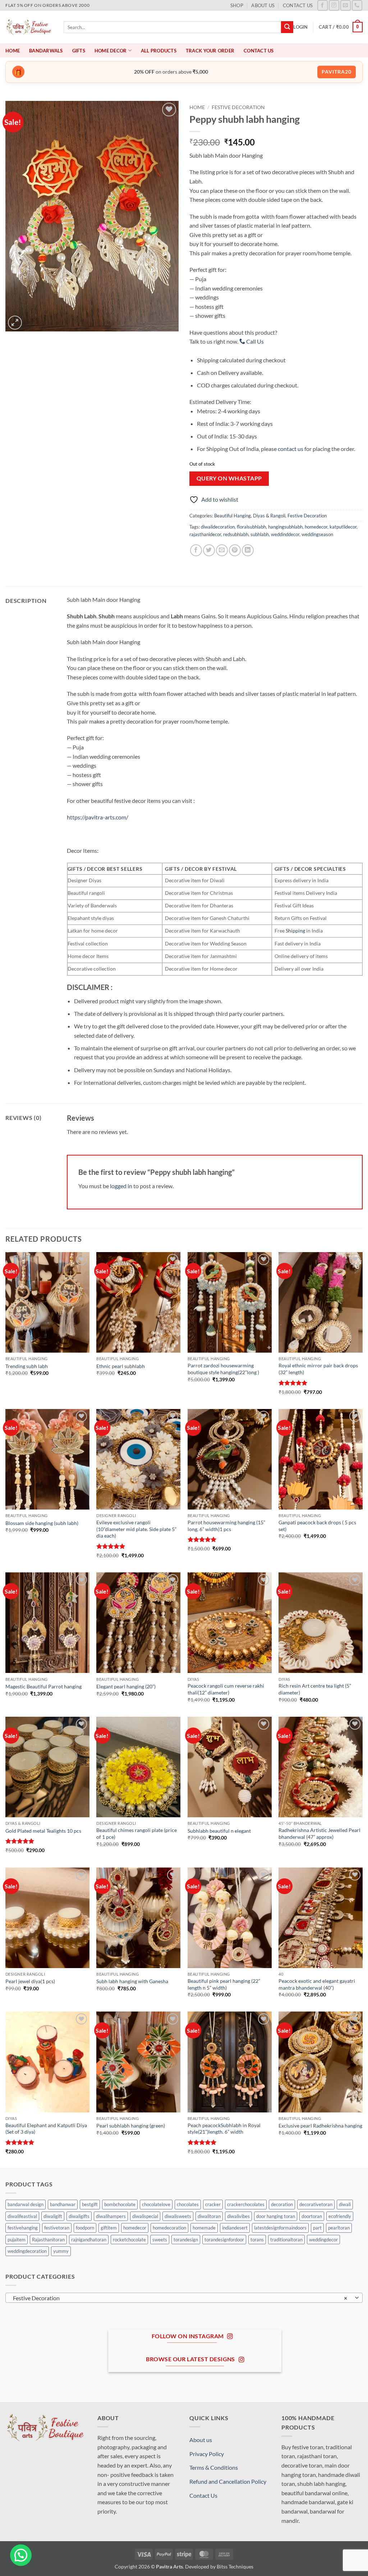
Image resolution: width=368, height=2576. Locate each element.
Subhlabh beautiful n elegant (219, 1831)
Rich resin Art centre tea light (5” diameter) (315, 1689)
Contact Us (298, 5)
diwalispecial (145, 2216)
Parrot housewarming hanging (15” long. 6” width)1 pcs (226, 1526)
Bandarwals (46, 51)
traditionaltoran (286, 2240)
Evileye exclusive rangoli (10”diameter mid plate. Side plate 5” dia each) (136, 1529)
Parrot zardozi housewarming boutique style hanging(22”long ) (223, 1369)
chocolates (188, 2204)
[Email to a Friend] (222, 550)
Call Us (254, 341)
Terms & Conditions (214, 2467)
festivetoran (57, 2228)
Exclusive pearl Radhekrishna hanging (320, 2126)
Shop (237, 5)
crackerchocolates (246, 2204)
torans (257, 2240)
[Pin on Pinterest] (235, 550)
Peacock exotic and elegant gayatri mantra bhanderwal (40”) (317, 1984)
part (317, 2228)
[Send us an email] (346, 5)
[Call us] (357, 5)
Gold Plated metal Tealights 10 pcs (43, 1831)
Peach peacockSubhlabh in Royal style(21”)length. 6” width (224, 2129)
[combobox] (184, 2298)
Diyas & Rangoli (269, 516)
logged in (121, 1186)
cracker (213, 2204)
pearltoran (339, 2228)
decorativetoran (316, 2204)
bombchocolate (120, 2204)
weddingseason (317, 534)
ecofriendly (340, 2216)
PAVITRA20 (337, 72)
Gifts (79, 51)
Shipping (295, 931)
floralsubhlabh (251, 527)
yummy (61, 2251)
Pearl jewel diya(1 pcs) (30, 1981)
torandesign (186, 2240)
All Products (159, 51)
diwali (345, 2204)
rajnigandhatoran (89, 2240)
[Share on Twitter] (209, 550)
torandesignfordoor (224, 2240)
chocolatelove (156, 2204)
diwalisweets (178, 2216)
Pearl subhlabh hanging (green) (131, 2126)
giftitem (109, 2228)
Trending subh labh (27, 1366)
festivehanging (23, 2228)
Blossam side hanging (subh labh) (42, 1523)
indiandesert (235, 2228)
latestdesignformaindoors (280, 2228)
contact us (291, 449)
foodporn (85, 2228)
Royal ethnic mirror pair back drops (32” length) (318, 1369)
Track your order (210, 51)
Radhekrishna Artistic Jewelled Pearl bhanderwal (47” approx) (319, 1833)
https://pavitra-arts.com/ (98, 817)
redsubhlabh (236, 534)
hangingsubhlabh (285, 527)
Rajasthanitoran (48, 2240)
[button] (300, 27)
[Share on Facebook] (196, 550)
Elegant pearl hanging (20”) (126, 1686)
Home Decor (111, 51)
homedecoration (169, 2228)
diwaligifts (79, 2216)
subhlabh (260, 534)
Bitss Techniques (235, 2566)
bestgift (90, 2204)
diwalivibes (238, 2216)
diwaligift (53, 2216)
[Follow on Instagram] (334, 5)
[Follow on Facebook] (323, 5)
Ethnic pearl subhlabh (121, 1366)
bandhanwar (63, 2204)
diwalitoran (209, 2216)
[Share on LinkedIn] (248, 550)
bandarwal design (26, 2204)
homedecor (316, 527)
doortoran (312, 2216)
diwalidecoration (218, 527)
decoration (282, 2204)
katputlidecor (343, 527)
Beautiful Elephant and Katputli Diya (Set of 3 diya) (46, 2129)
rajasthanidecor (205, 534)
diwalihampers (111, 2216)
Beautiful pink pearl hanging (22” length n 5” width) (224, 1984)
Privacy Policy (207, 2454)
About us (263, 5)
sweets (160, 2240)
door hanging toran (276, 2216)
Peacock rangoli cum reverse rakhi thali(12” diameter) (226, 1689)
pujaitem (17, 2240)
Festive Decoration (238, 107)
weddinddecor (285, 534)
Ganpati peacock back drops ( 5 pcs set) (317, 1526)
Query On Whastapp (229, 478)
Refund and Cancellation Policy (228, 2481)
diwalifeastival (22, 2216)
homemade (204, 2228)
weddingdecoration (27, 2251)
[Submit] (287, 27)
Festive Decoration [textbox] (180, 2298)
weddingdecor (323, 2240)
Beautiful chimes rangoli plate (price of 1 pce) (137, 1833)
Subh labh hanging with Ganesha (132, 1981)
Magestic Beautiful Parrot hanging (43, 1686)
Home (13, 51)
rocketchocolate (129, 2240)
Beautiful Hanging (233, 516)
